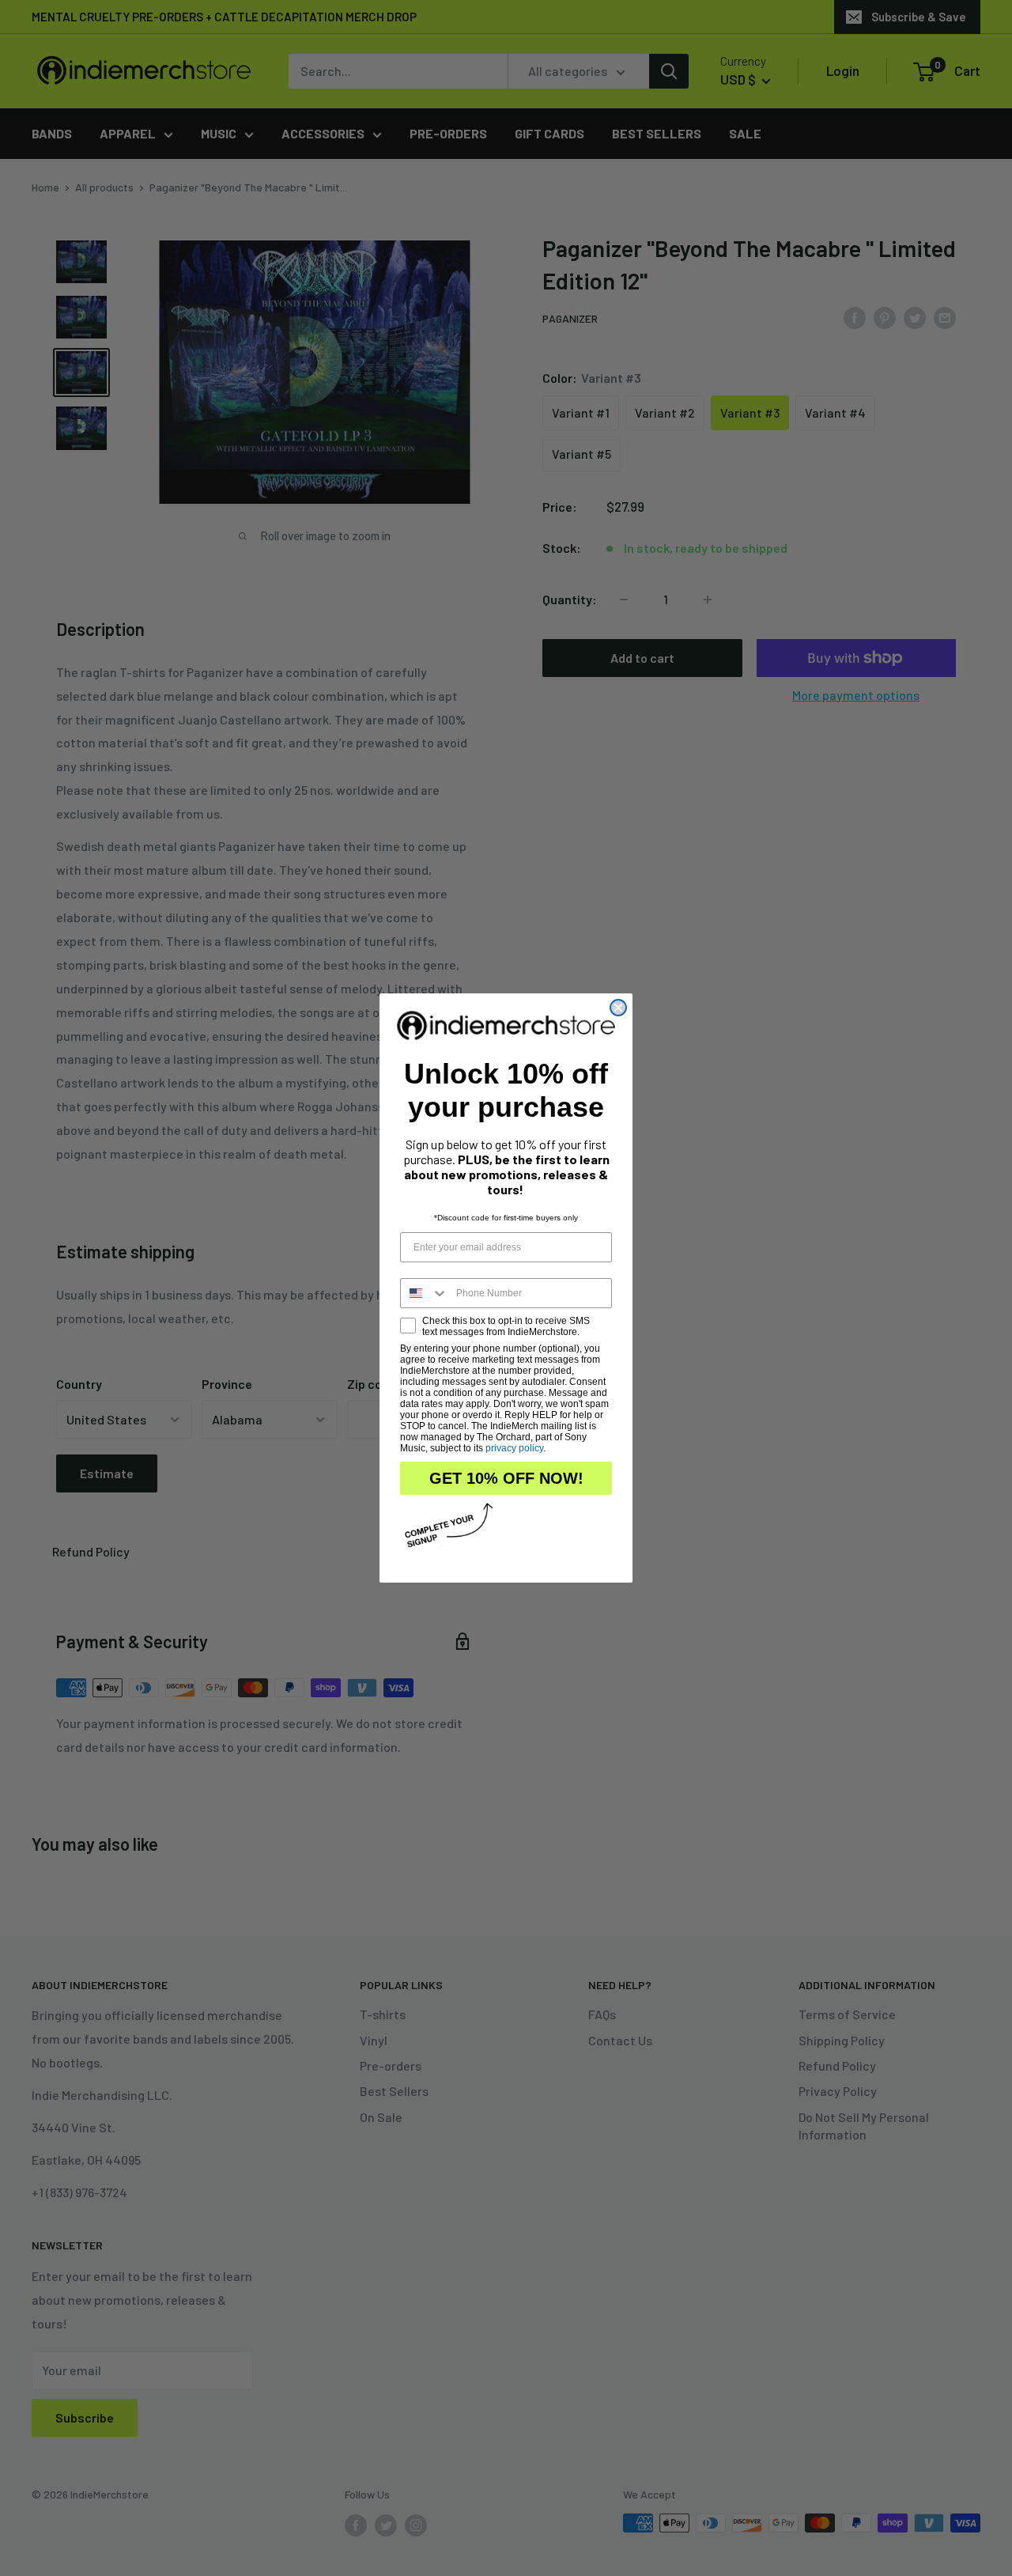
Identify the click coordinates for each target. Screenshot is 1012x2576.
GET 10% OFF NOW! (506, 1478)
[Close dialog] (618, 1008)
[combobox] (425, 1293)
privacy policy (514, 1448)
